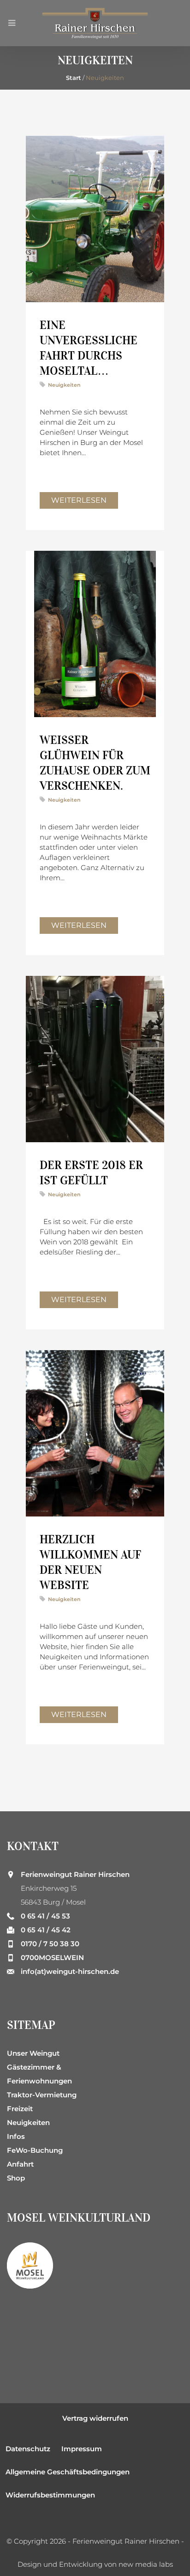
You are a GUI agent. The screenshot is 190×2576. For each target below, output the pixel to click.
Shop (16, 2178)
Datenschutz (28, 2449)
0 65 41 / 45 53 (45, 1916)
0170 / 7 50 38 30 (50, 1944)
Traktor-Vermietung (42, 2095)
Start (74, 78)
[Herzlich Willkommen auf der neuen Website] (95, 1433)
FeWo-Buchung (35, 2150)
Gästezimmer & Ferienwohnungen (39, 2074)
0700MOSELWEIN (52, 1958)
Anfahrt (20, 2164)
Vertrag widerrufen (95, 2418)
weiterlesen (79, 500)
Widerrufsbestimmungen (50, 2495)
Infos (16, 2136)
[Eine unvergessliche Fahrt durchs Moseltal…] (95, 219)
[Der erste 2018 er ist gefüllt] (95, 1059)
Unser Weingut (33, 2053)
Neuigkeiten (64, 385)
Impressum (82, 2449)
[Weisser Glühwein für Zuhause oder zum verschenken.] (95, 634)
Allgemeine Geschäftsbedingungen (68, 2472)
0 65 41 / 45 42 (46, 1930)
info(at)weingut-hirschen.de (70, 1971)
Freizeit (20, 2109)
